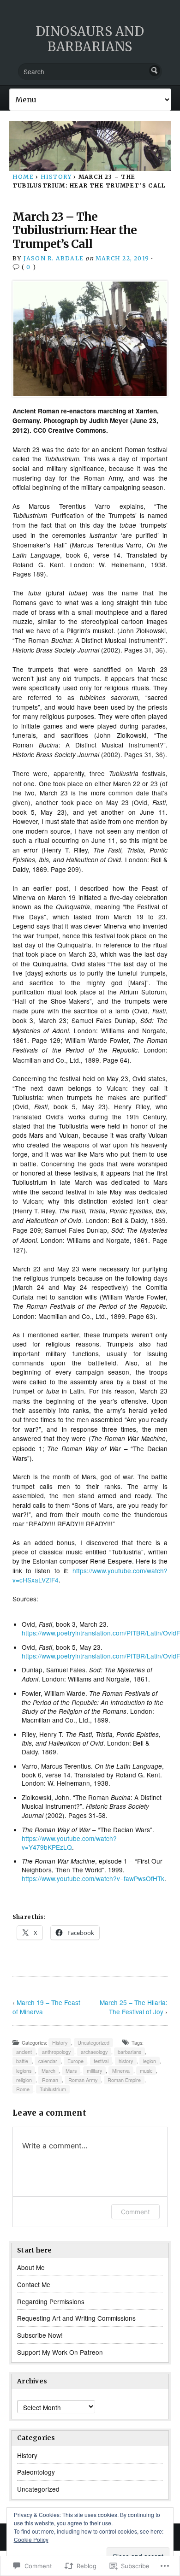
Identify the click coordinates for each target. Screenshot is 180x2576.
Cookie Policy (31, 2539)
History (56, 177)
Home (23, 177)
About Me (31, 2267)
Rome (23, 2089)
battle (22, 2061)
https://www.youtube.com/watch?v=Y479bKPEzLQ (69, 1842)
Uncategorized (93, 2043)
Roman (50, 2080)
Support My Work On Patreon (60, 2352)
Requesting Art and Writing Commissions (76, 2318)
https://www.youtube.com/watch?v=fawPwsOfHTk (93, 1878)
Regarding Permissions (51, 2301)
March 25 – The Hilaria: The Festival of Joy (134, 2007)
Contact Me (34, 2284)
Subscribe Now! (40, 2335)
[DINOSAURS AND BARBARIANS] (90, 146)
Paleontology (36, 2472)
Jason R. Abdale (54, 258)
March (48, 2071)
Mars (71, 2071)
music (146, 2071)
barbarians (129, 2052)
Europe (75, 2061)
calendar (48, 2061)
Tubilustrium (53, 2089)
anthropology (56, 2052)
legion (150, 2061)
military (94, 2071)
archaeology (94, 2052)
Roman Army (83, 2080)
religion (24, 2080)
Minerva (121, 2071)
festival (101, 2061)
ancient (24, 2052)
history (126, 2061)
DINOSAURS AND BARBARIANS (90, 39)
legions (24, 2071)
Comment (135, 2212)
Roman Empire (124, 2080)
